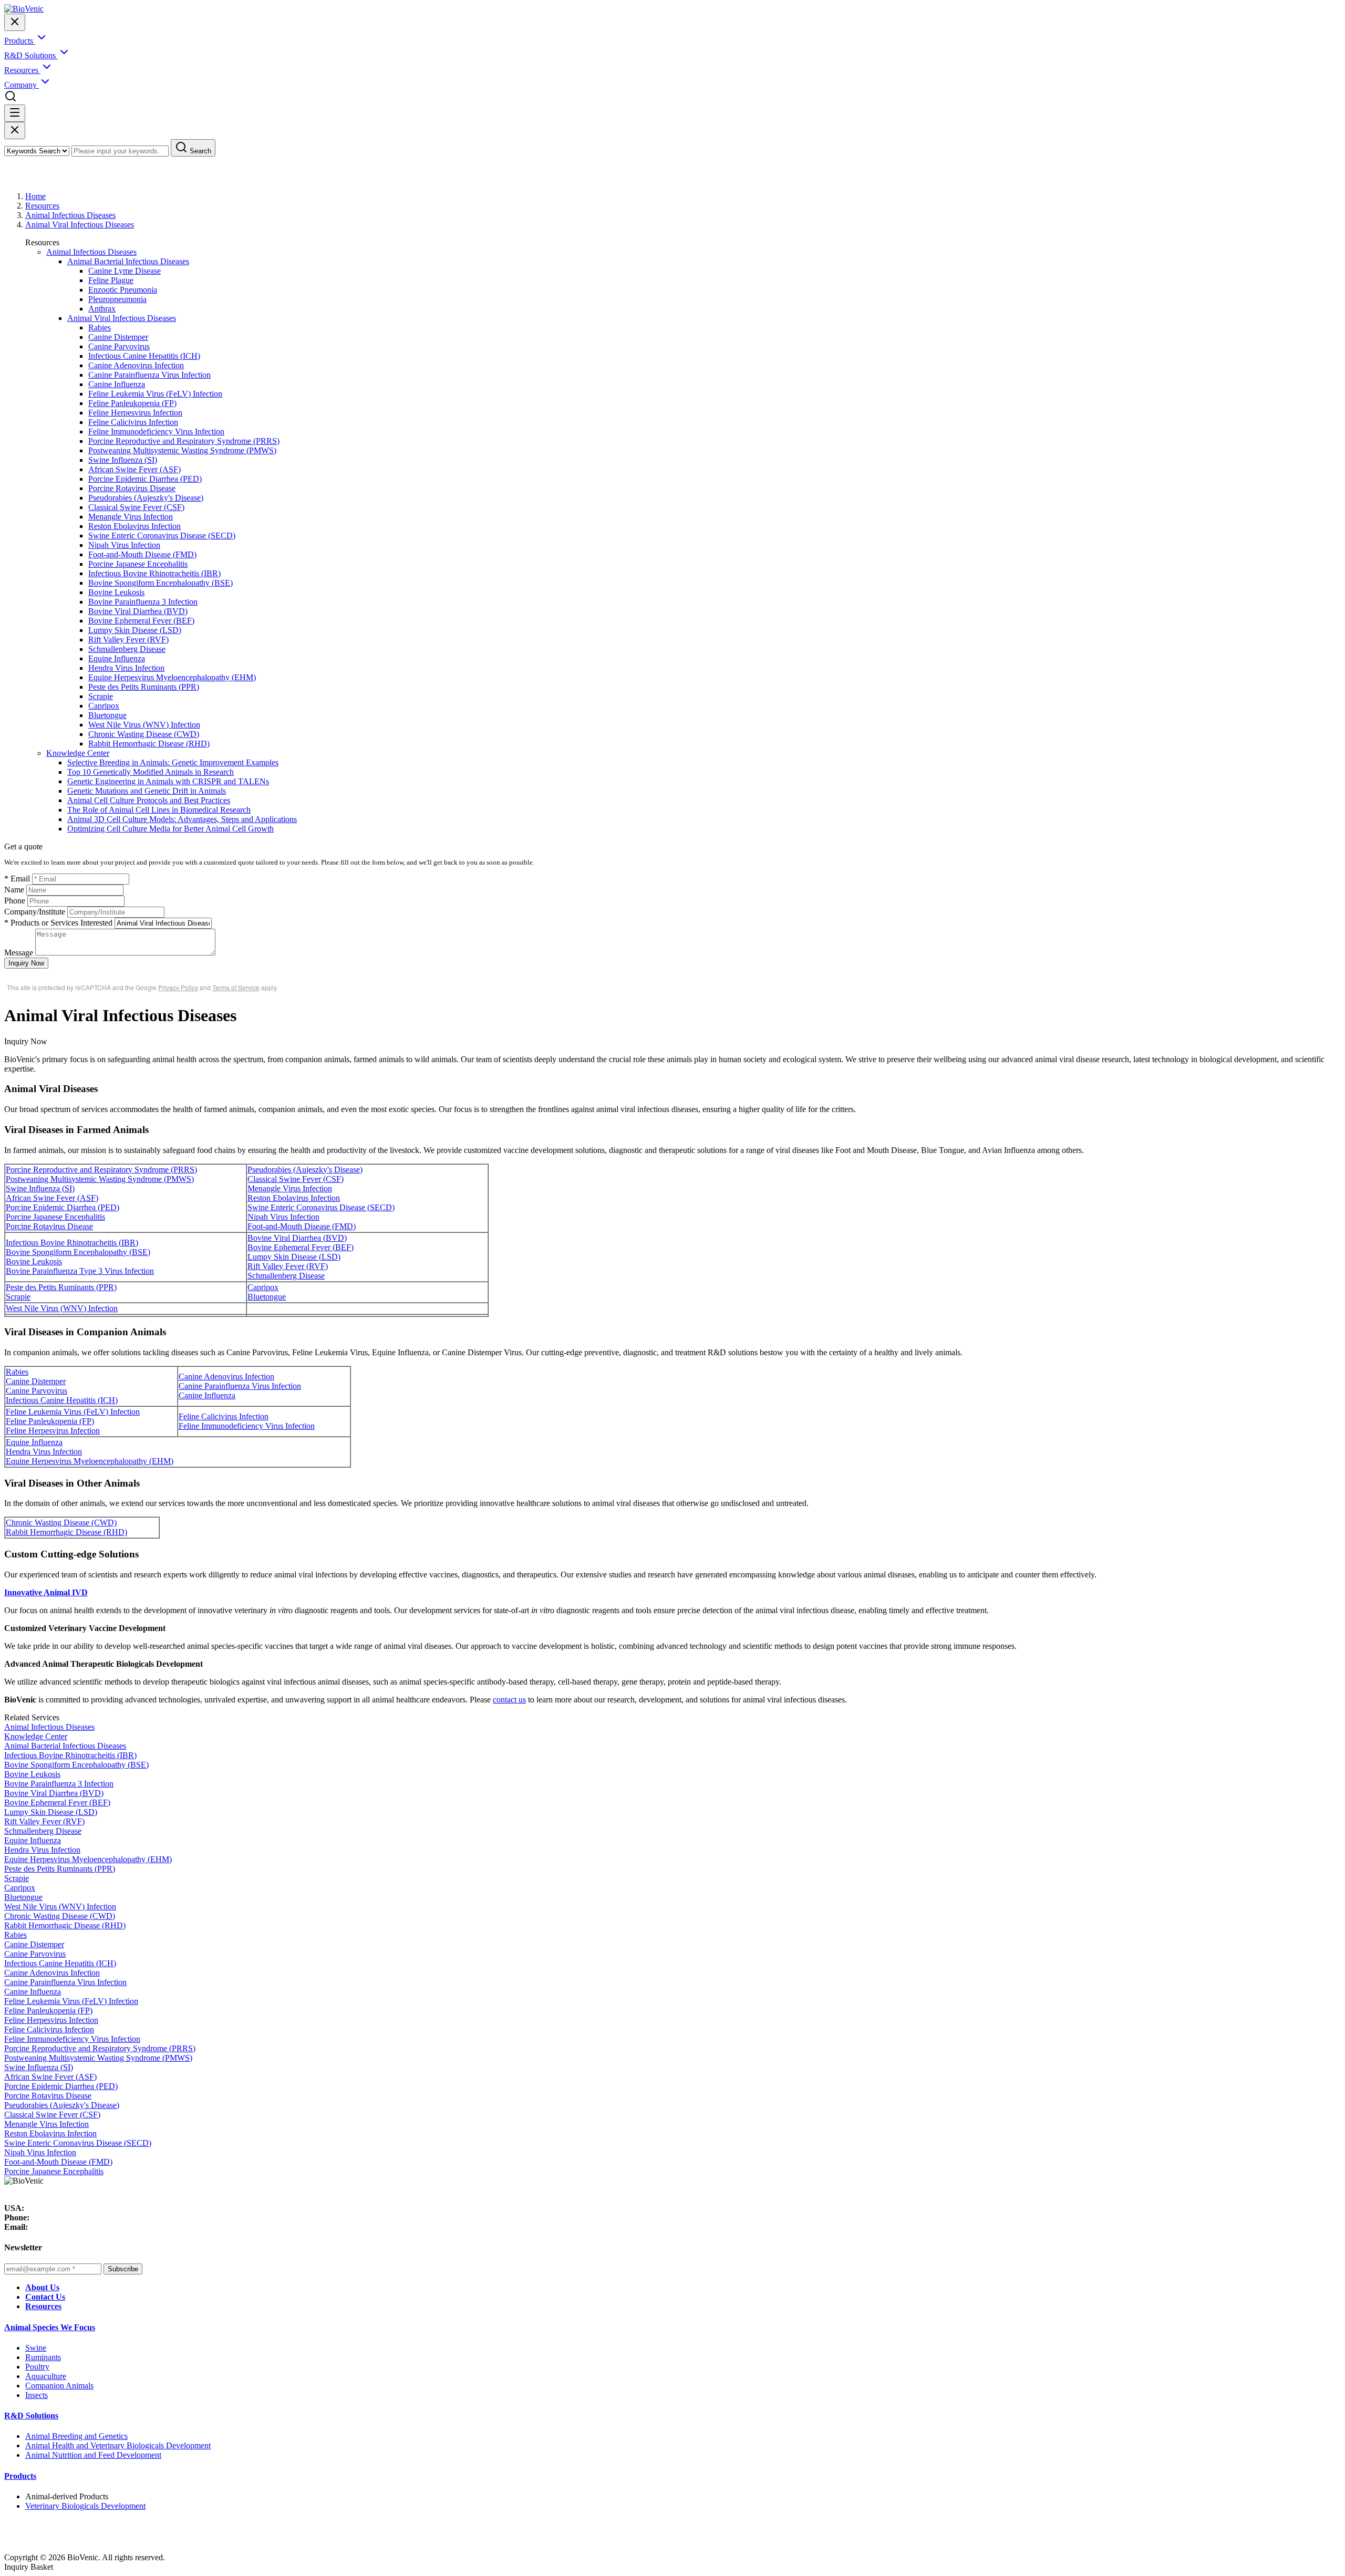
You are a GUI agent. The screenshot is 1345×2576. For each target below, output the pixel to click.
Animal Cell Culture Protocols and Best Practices (149, 800)
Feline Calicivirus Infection (133, 422)
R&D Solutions (31, 2416)
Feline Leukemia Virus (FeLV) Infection (155, 394)
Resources (42, 206)
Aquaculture (46, 2376)
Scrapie (101, 696)
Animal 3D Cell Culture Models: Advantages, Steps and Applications (182, 819)
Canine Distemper (118, 337)
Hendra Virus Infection (126, 668)
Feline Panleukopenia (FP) (132, 403)
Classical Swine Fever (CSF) (136, 507)
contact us (509, 1700)
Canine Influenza (117, 384)
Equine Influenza (117, 658)
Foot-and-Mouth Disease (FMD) (142, 554)
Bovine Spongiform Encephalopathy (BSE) (161, 583)
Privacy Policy (178, 987)
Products (20, 2476)
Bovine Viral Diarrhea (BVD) (138, 611)
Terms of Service (236, 987)
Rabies (100, 328)
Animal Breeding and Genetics (76, 2436)
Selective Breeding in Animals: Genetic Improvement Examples (173, 762)
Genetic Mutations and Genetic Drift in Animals (147, 791)
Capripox (104, 706)
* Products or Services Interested (58, 923)
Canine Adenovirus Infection (136, 365)
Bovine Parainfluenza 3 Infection (143, 602)
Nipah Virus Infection (124, 545)
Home (35, 196)
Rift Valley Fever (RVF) (128, 640)
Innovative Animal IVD (46, 1592)
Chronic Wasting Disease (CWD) (144, 734)
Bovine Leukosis (116, 592)
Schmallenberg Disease (127, 649)
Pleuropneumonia (117, 299)
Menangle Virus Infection (131, 517)
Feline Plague (111, 280)
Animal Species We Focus (50, 2327)
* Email (17, 879)
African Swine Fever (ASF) (134, 469)
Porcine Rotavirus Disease (132, 488)
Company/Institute (35, 912)
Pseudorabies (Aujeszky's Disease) (146, 498)
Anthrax (102, 309)
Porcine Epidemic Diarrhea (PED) (145, 479)
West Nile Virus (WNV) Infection (144, 725)
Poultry (37, 2367)
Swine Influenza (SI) (123, 460)
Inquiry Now (26, 963)
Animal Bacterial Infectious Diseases (128, 261)
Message (19, 953)
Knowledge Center (78, 753)
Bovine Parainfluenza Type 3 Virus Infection (80, 1271)
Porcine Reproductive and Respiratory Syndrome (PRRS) (184, 441)
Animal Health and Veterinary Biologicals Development (118, 2445)
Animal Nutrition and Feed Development (93, 2455)
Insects (37, 2395)
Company (22, 85)
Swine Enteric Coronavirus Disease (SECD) (162, 536)
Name (14, 890)
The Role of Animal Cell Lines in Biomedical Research (159, 810)
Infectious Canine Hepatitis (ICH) (144, 356)
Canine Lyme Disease (125, 271)
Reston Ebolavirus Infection (134, 526)
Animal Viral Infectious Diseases (80, 225)
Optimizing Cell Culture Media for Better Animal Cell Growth (170, 829)
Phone (15, 901)
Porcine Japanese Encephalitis (138, 564)
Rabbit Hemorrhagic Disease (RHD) (149, 744)
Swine (36, 2348)
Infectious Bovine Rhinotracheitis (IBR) (154, 573)
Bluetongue (107, 715)
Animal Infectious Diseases (70, 215)
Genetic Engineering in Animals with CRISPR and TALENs (168, 781)
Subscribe (123, 2269)
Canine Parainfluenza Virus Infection (149, 375)
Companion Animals (59, 2386)
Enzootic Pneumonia (123, 290)
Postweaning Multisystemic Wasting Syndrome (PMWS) (182, 450)
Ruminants (43, 2357)
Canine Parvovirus (119, 346)
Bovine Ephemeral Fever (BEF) (141, 621)
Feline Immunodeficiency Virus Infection (156, 432)
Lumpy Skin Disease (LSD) (135, 630)
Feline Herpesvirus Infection (135, 413)
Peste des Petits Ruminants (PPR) (144, 687)
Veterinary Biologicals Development (85, 2506)
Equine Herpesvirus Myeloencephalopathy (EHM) (172, 677)
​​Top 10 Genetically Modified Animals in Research (151, 772)
